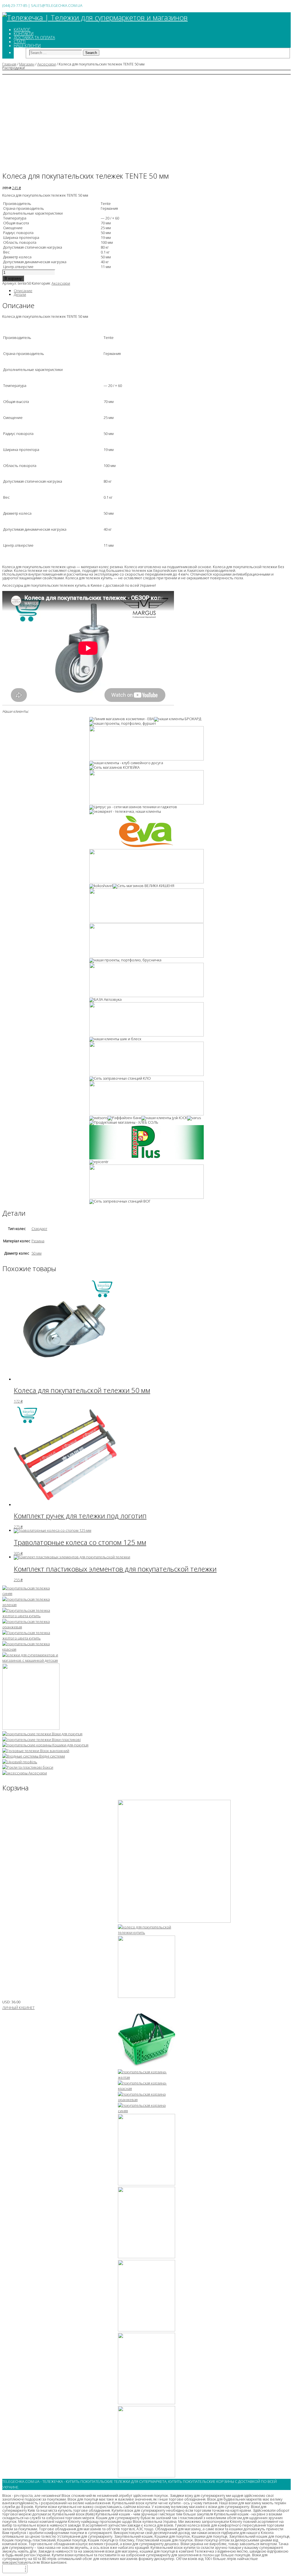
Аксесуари (46, 64)
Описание (23, 291)
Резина (38, 1241)
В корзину (13, 278)
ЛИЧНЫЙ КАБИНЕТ (18, 2008)
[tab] (152, 291)
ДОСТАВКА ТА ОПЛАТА (34, 38)
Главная (9, 64)
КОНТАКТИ (24, 34)
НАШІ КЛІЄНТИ (27, 46)
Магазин (27, 64)
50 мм (36, 1253)
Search (91, 53)
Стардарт (39, 1229)
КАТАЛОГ (22, 30)
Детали (20, 294)
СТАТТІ (20, 42)
